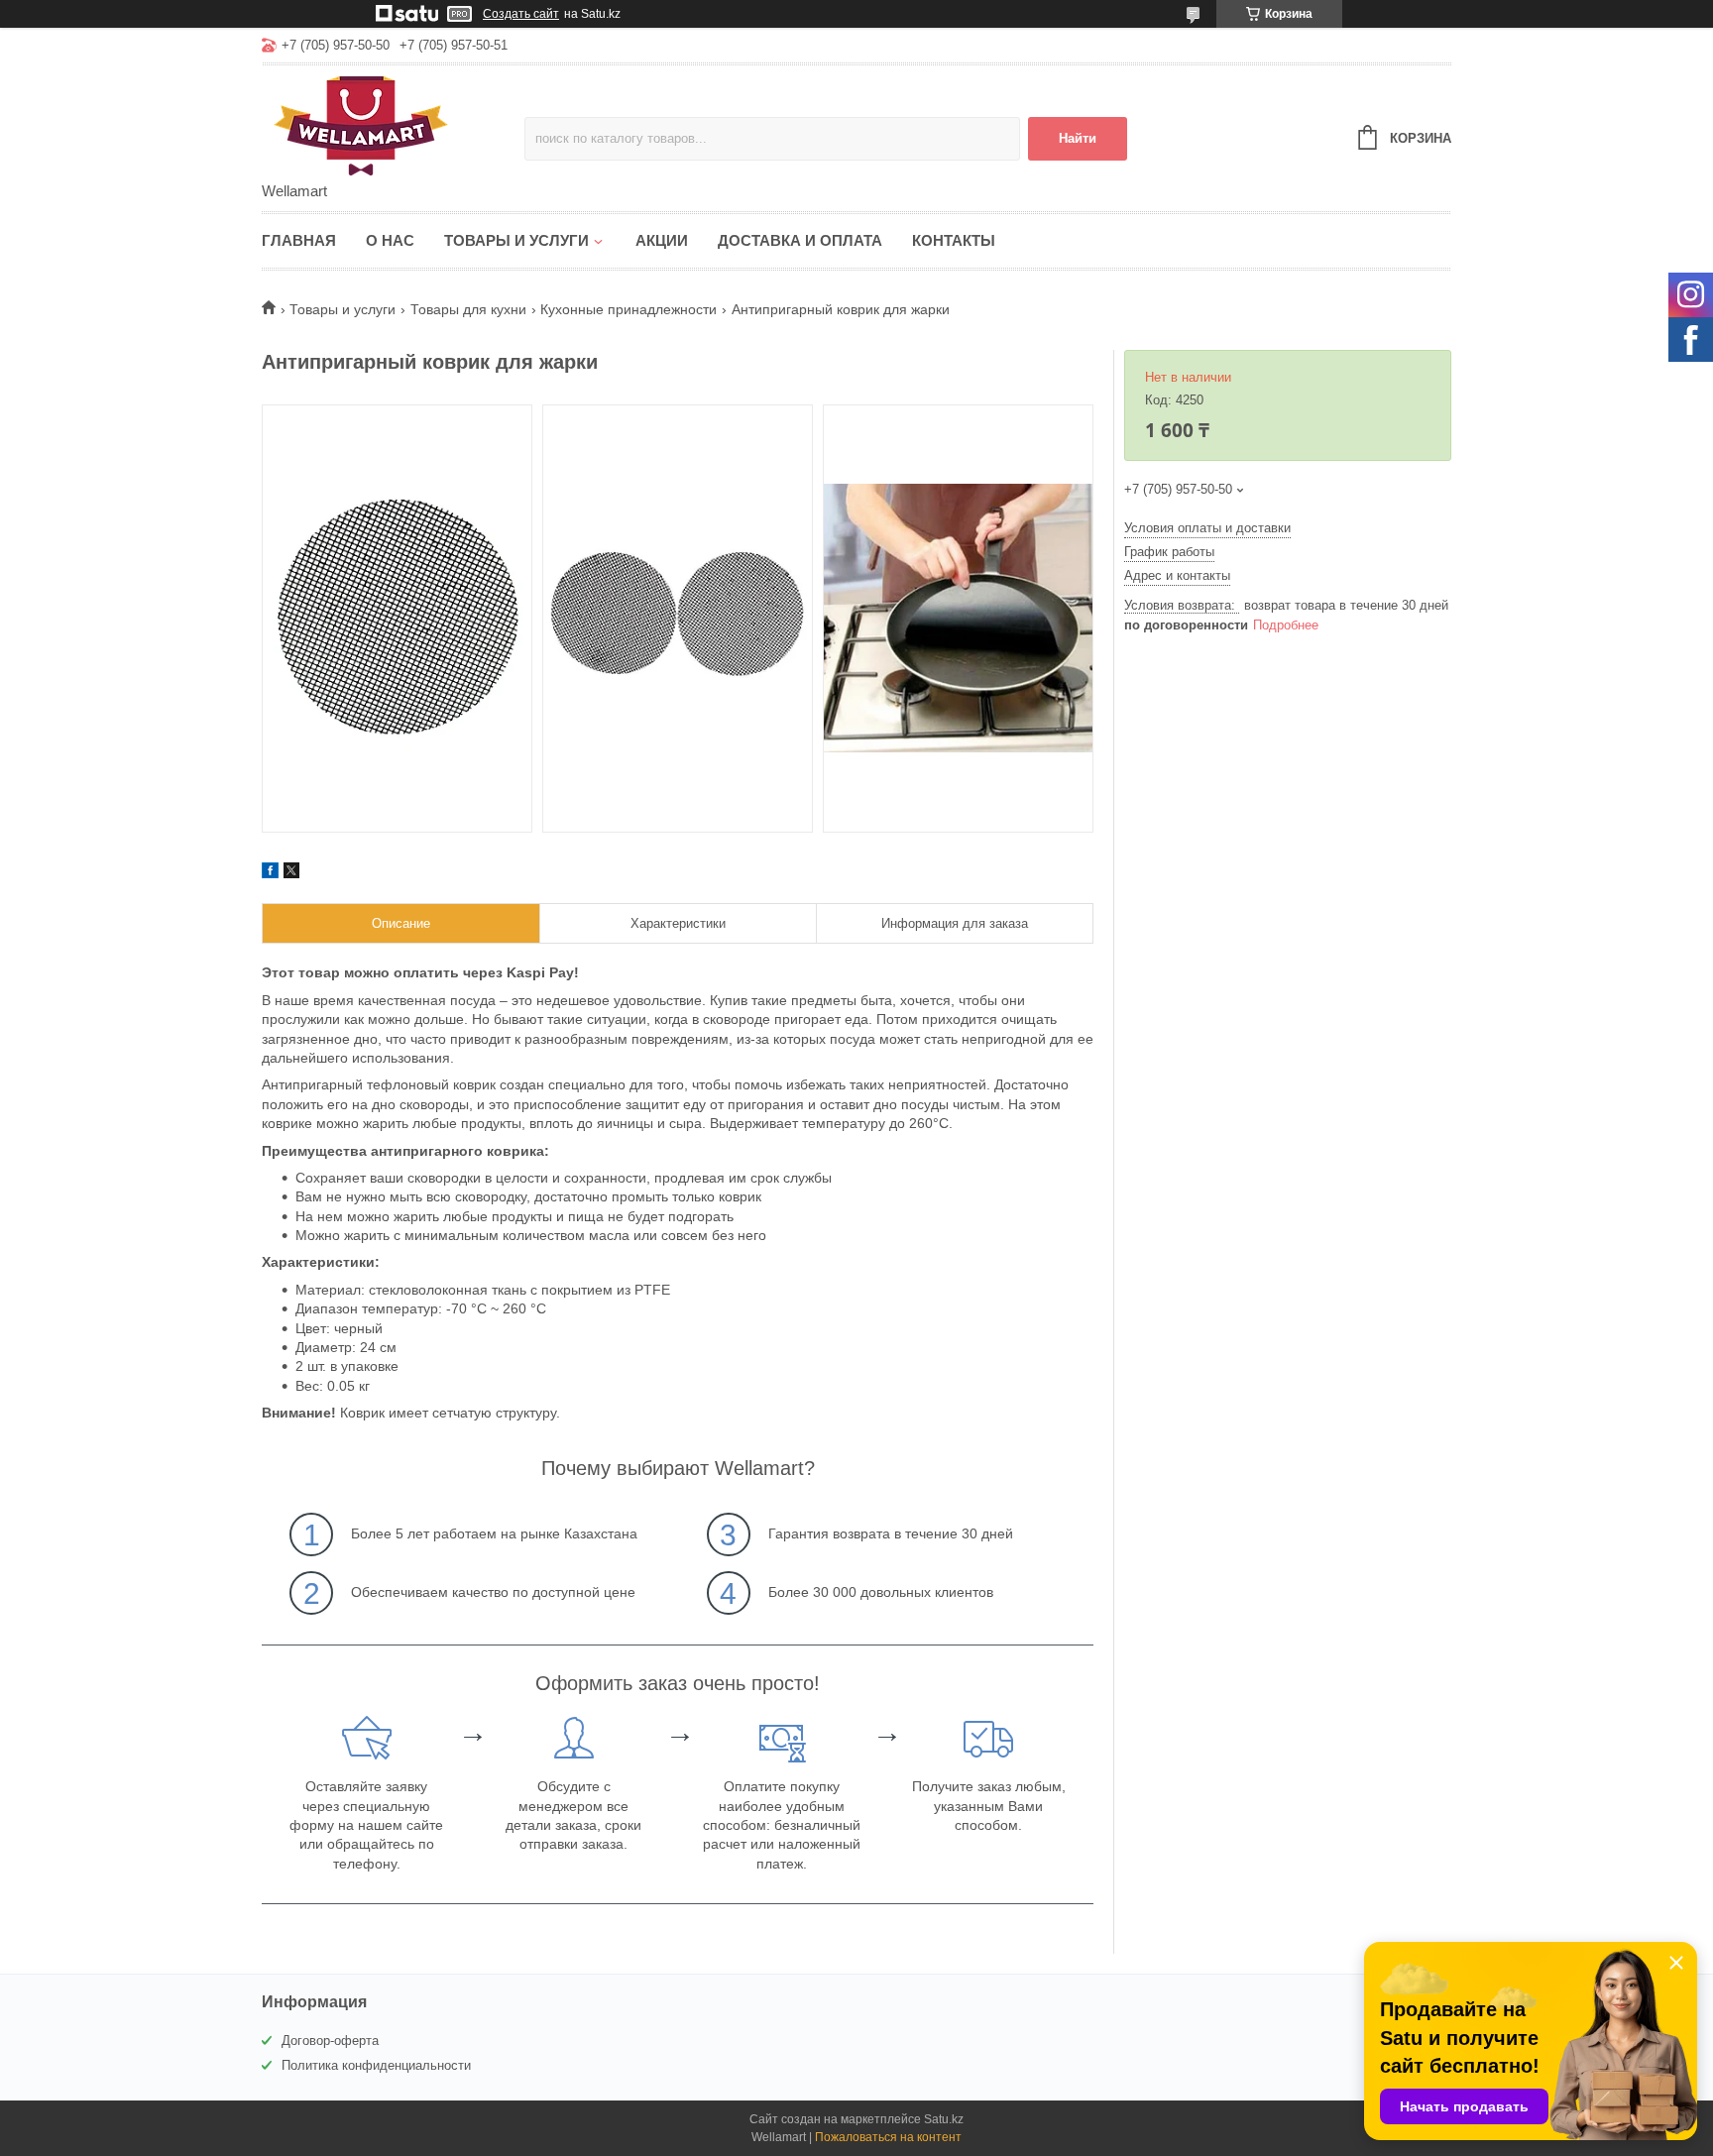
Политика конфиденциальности (376, 2065)
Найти (1078, 138)
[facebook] (270, 873)
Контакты (954, 240)
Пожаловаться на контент (888, 2137)
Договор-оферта (330, 2041)
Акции (662, 240)
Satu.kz (944, 2119)
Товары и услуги (516, 240)
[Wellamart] (393, 125)
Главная (299, 240)
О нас (390, 240)
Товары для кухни (468, 309)
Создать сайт (521, 14)
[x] (291, 873)
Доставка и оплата (800, 240)
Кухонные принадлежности (628, 309)
